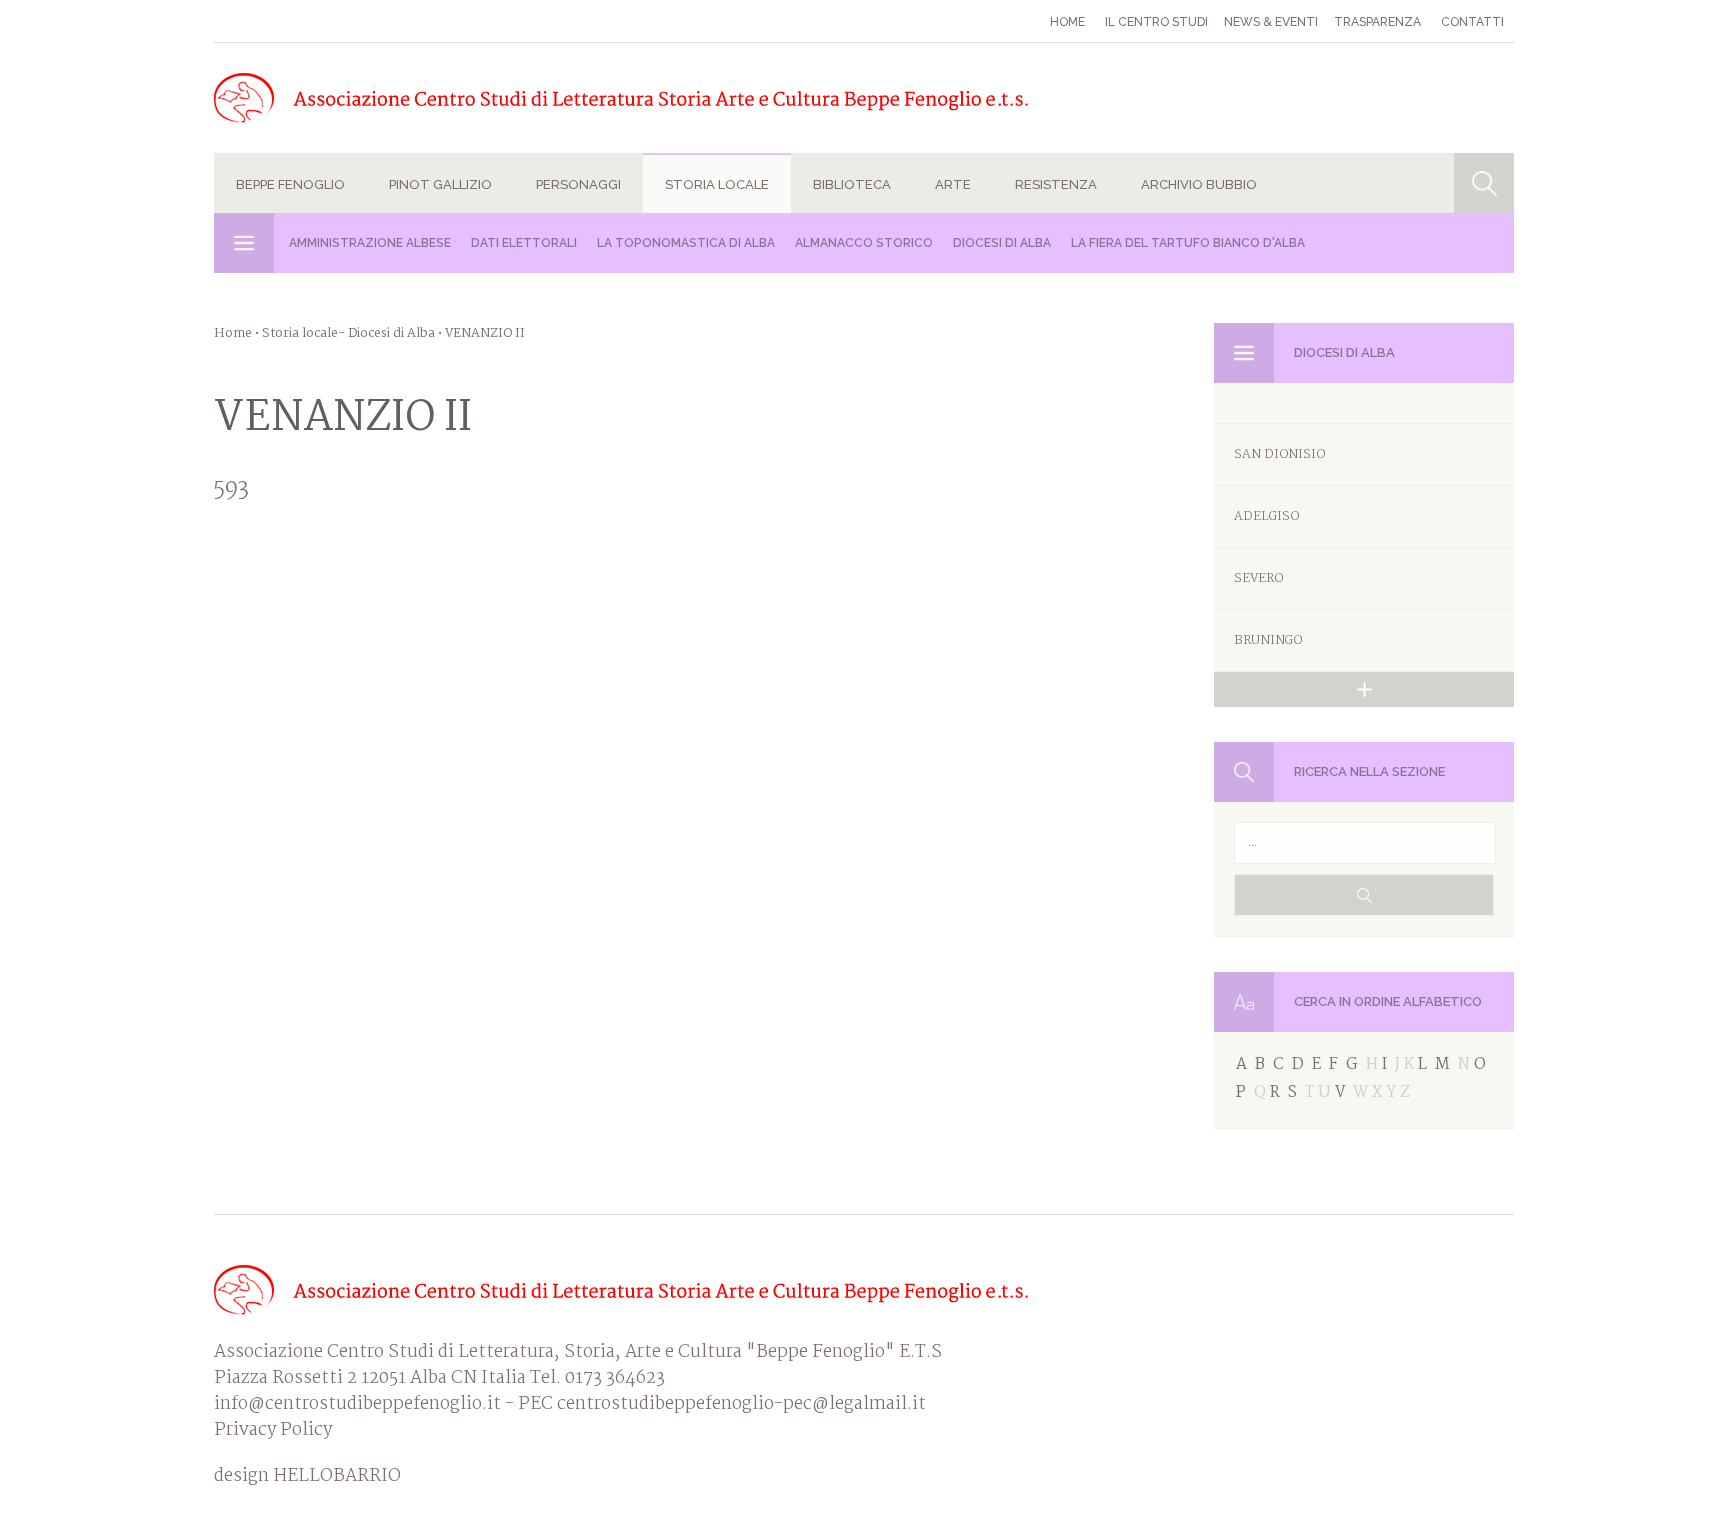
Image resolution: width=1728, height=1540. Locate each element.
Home (1067, 22)
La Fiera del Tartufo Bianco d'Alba (1188, 243)
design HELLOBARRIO (307, 1477)
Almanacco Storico (864, 243)
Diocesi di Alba (1002, 243)
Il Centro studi (1156, 22)
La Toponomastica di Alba (686, 243)
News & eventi (1271, 22)
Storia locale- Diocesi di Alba (348, 333)
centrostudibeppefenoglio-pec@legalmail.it (741, 1404)
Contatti (1472, 22)
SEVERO (1258, 578)
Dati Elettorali (524, 243)
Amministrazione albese (370, 243)
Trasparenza (1377, 22)
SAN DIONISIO (1279, 454)
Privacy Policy (273, 1430)
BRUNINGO (1268, 640)
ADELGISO (1266, 516)
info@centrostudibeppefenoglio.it (357, 1404)
